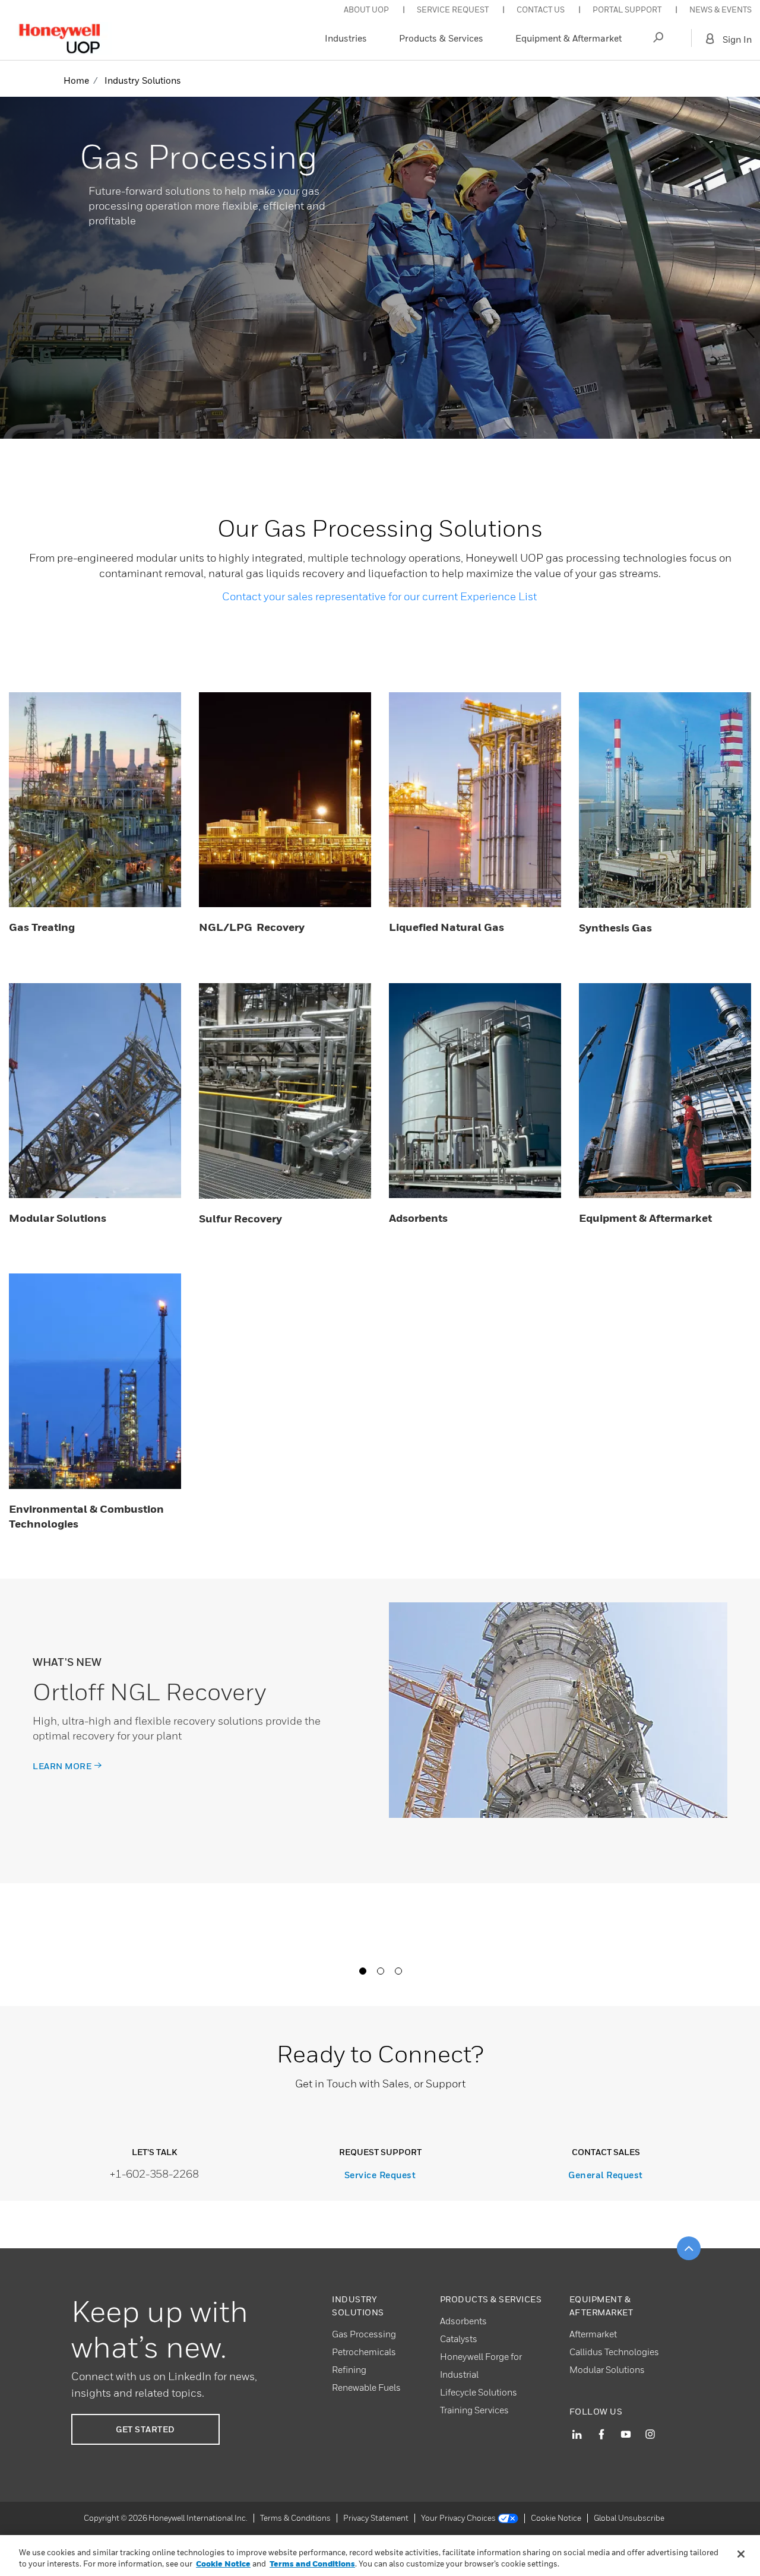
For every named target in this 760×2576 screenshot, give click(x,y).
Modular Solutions (607, 2369)
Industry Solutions (143, 80)
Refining (349, 2369)
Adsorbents (463, 2321)
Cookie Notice (556, 2518)
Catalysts (459, 2339)
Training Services (474, 2410)
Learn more (62, 1766)
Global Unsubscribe (629, 2518)
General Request (606, 2175)
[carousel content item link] (558, 1710)
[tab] (362, 1970)
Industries (346, 38)
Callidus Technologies (614, 2352)
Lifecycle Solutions (479, 2392)
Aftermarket (593, 2334)
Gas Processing (364, 2334)
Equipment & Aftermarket (569, 38)
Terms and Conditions (312, 2564)
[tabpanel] (380, 1731)
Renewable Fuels (366, 2387)
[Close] (741, 2554)
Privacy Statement (376, 2518)
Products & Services (441, 38)
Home (76, 80)
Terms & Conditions (295, 2518)
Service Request (380, 2175)
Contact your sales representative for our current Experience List (379, 596)
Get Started (145, 2429)
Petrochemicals (364, 2352)
